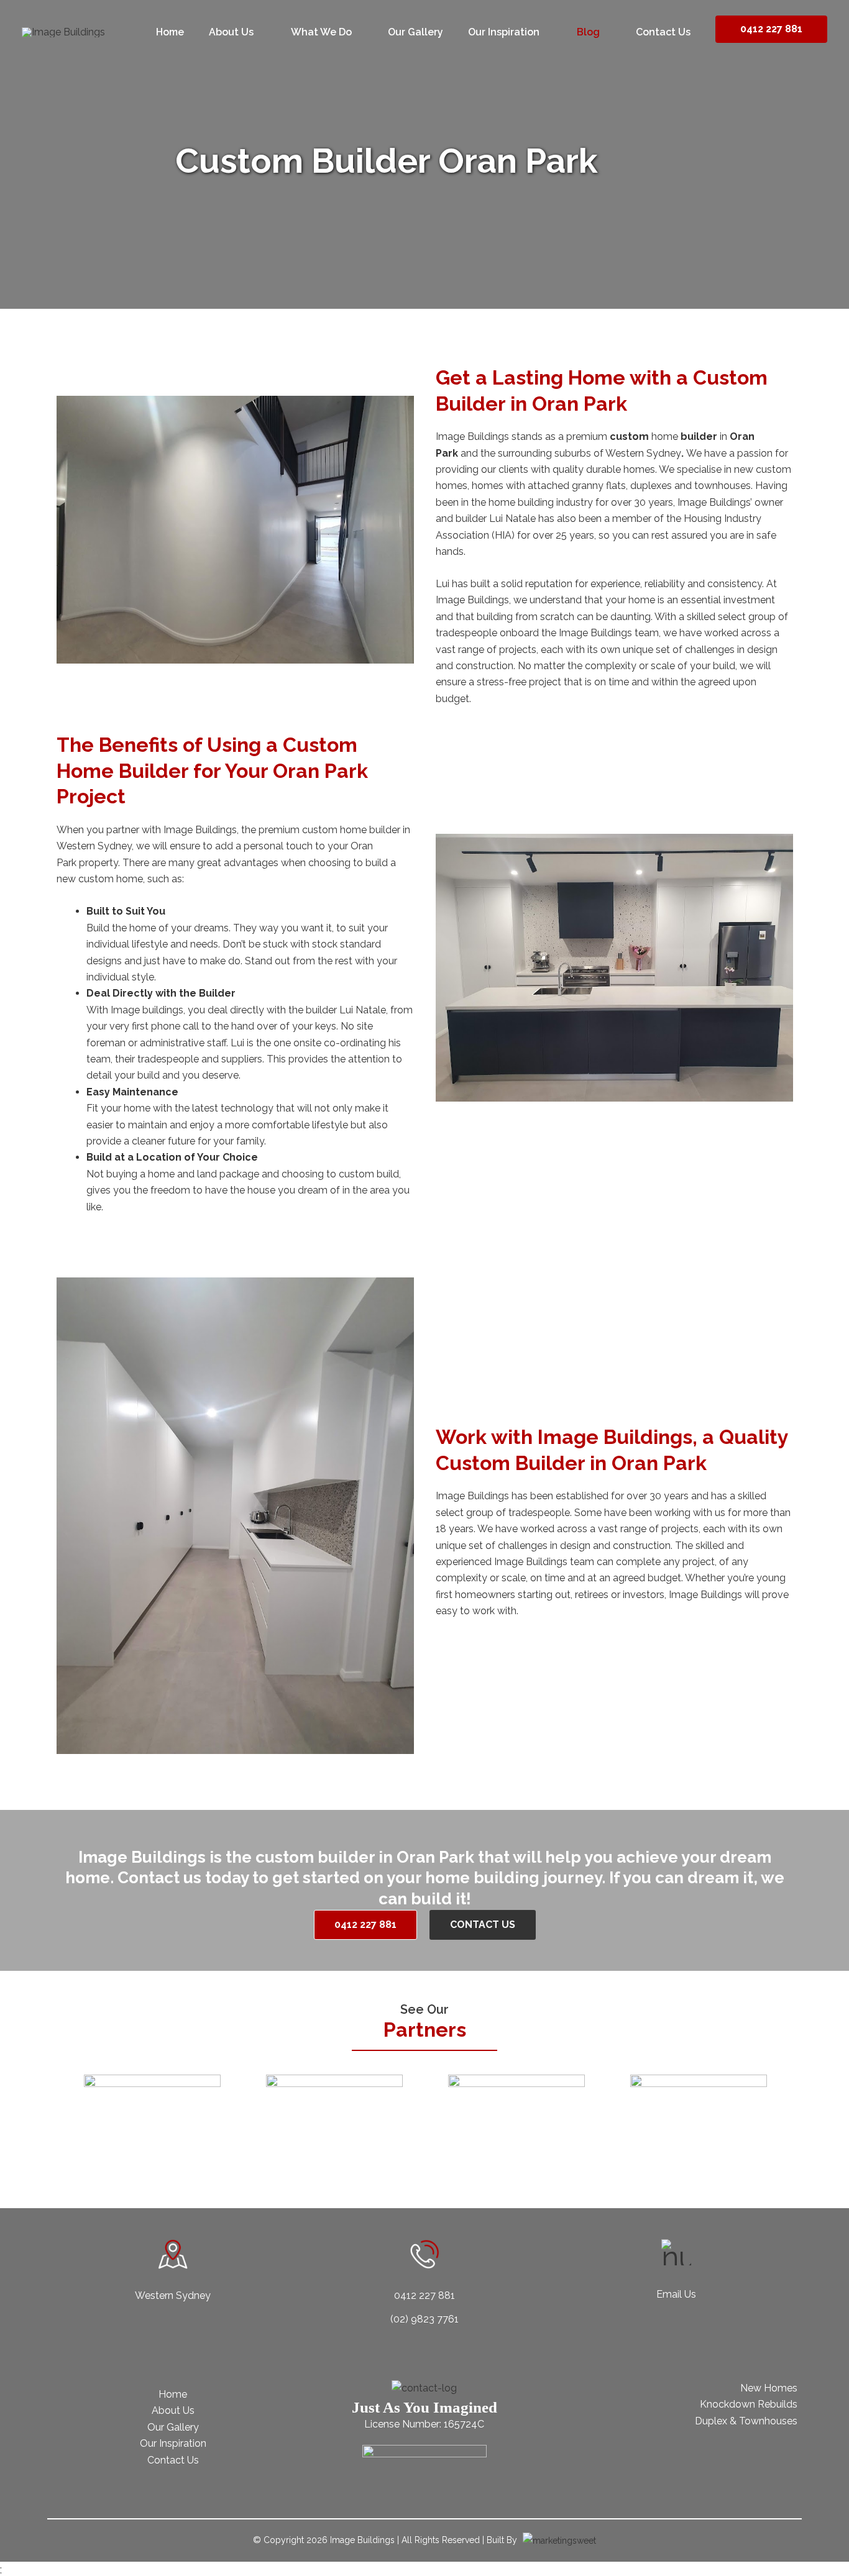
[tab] (378, 2157)
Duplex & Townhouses (746, 2421)
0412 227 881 (771, 29)
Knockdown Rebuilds (749, 2404)
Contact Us (173, 2460)
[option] (152, 2109)
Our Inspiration (173, 2443)
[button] (58, 2109)
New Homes (769, 2388)
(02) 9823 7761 (424, 2319)
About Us (173, 2410)
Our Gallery (173, 2427)
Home (173, 2394)
